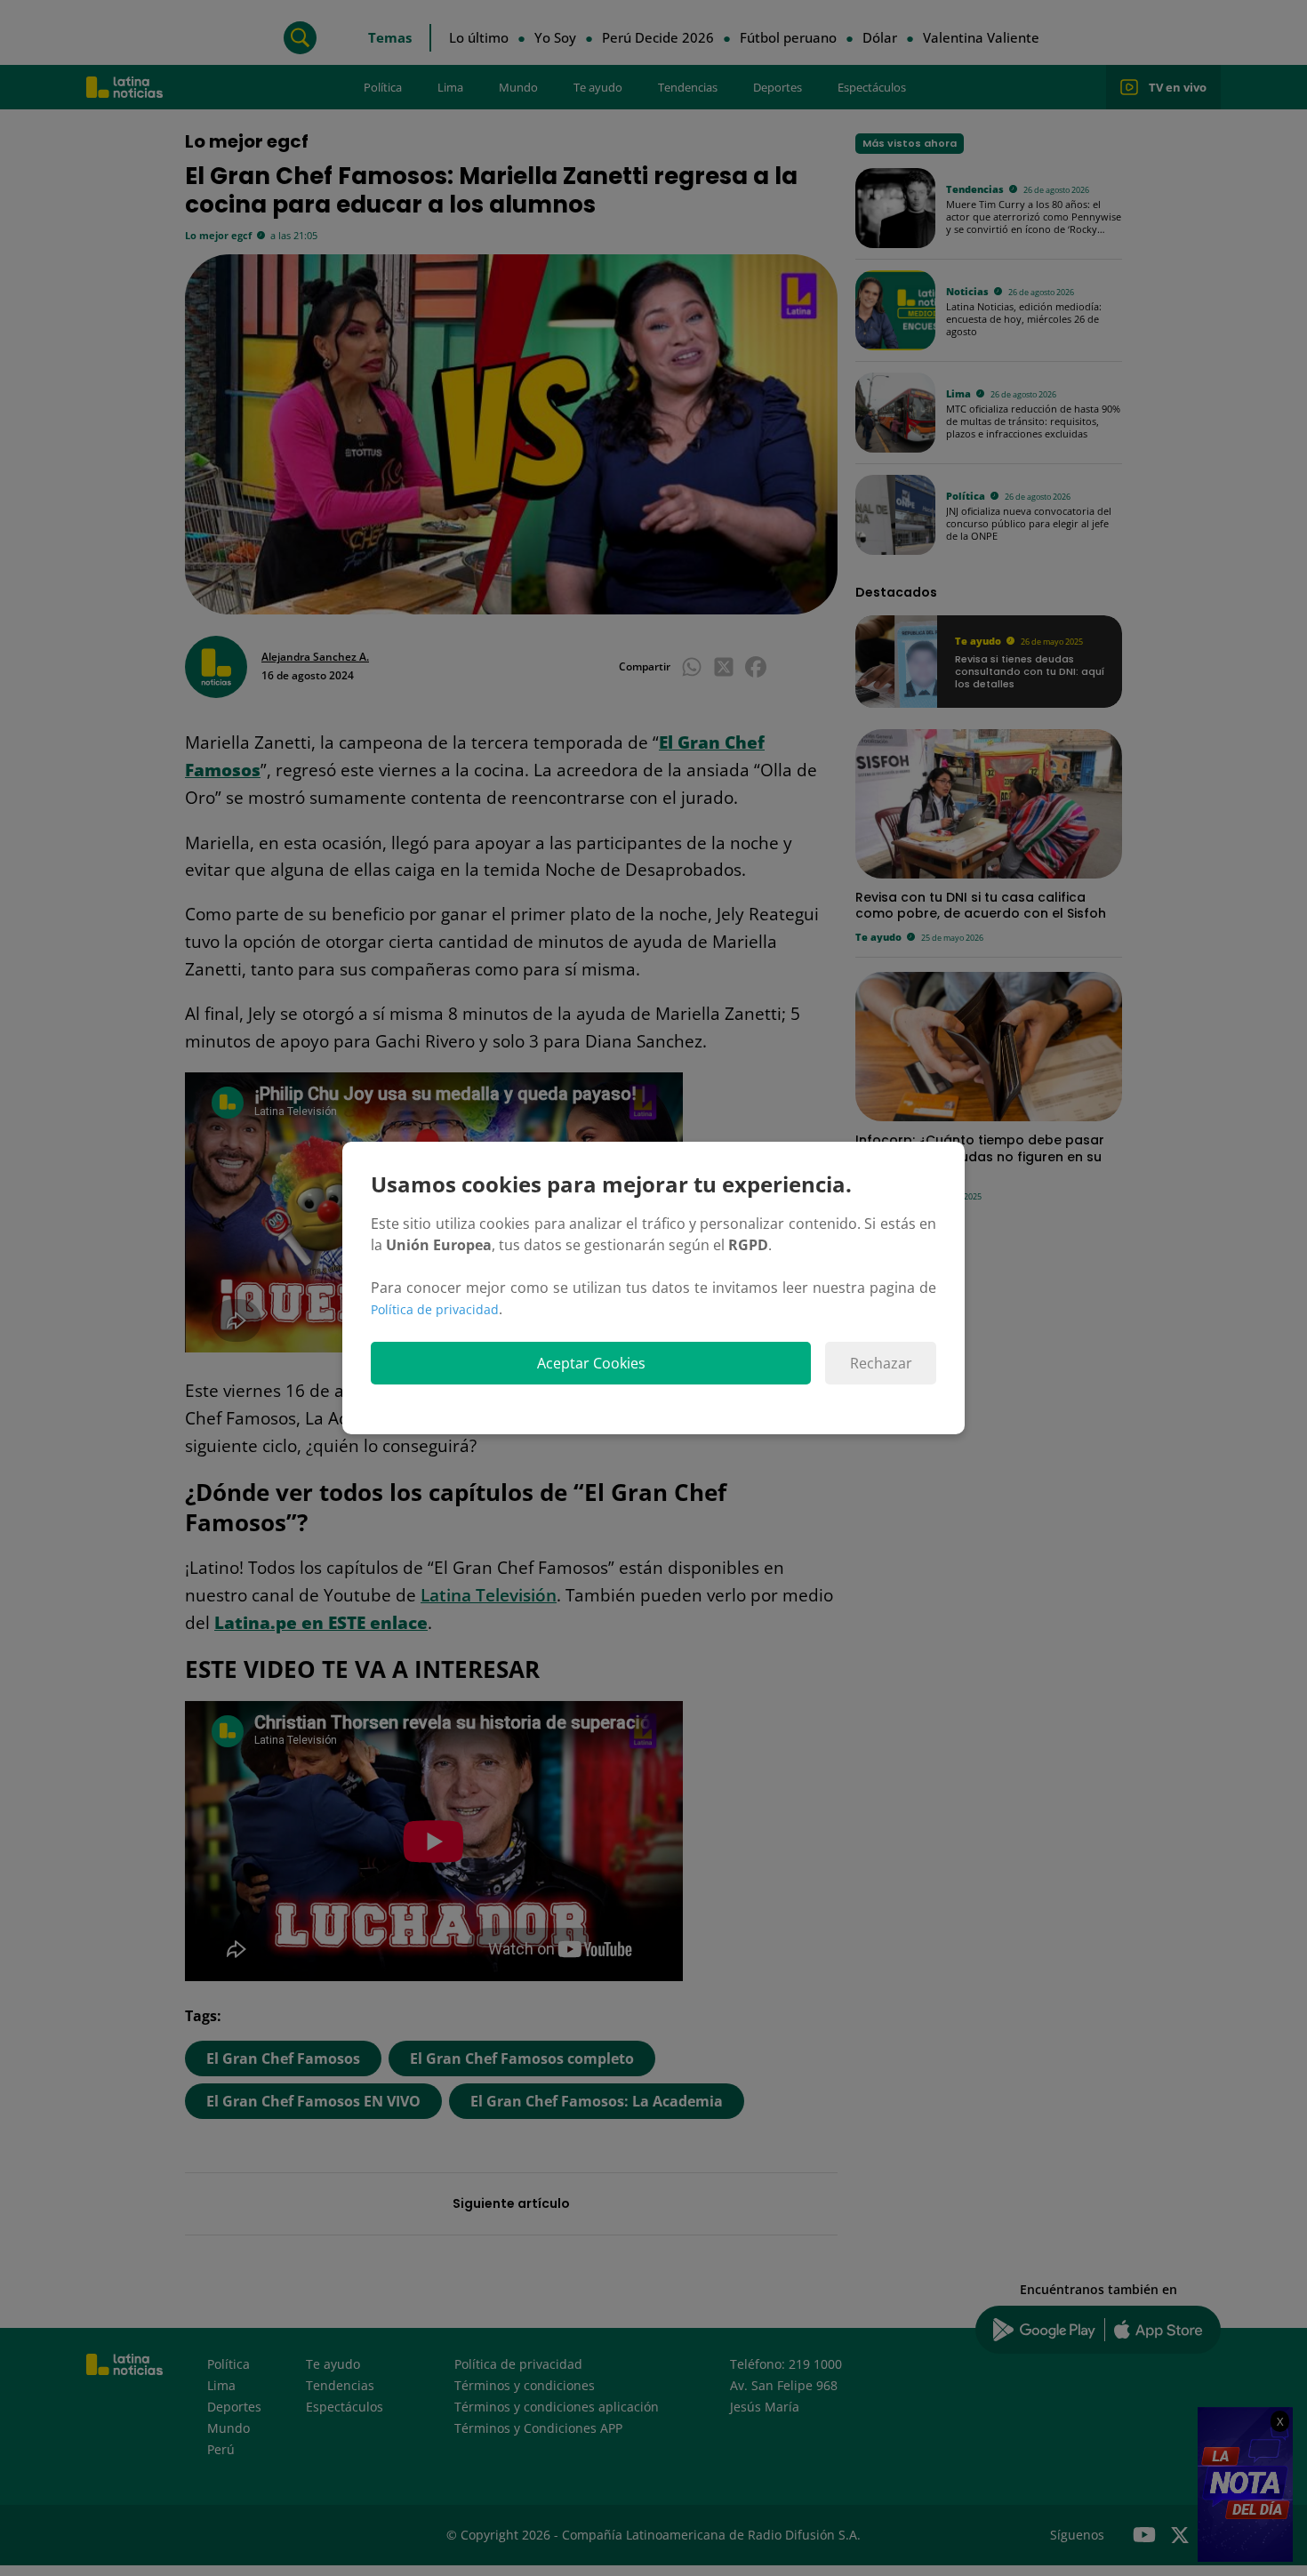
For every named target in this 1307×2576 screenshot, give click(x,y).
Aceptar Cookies (591, 1363)
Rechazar (881, 1363)
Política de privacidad (435, 1309)
